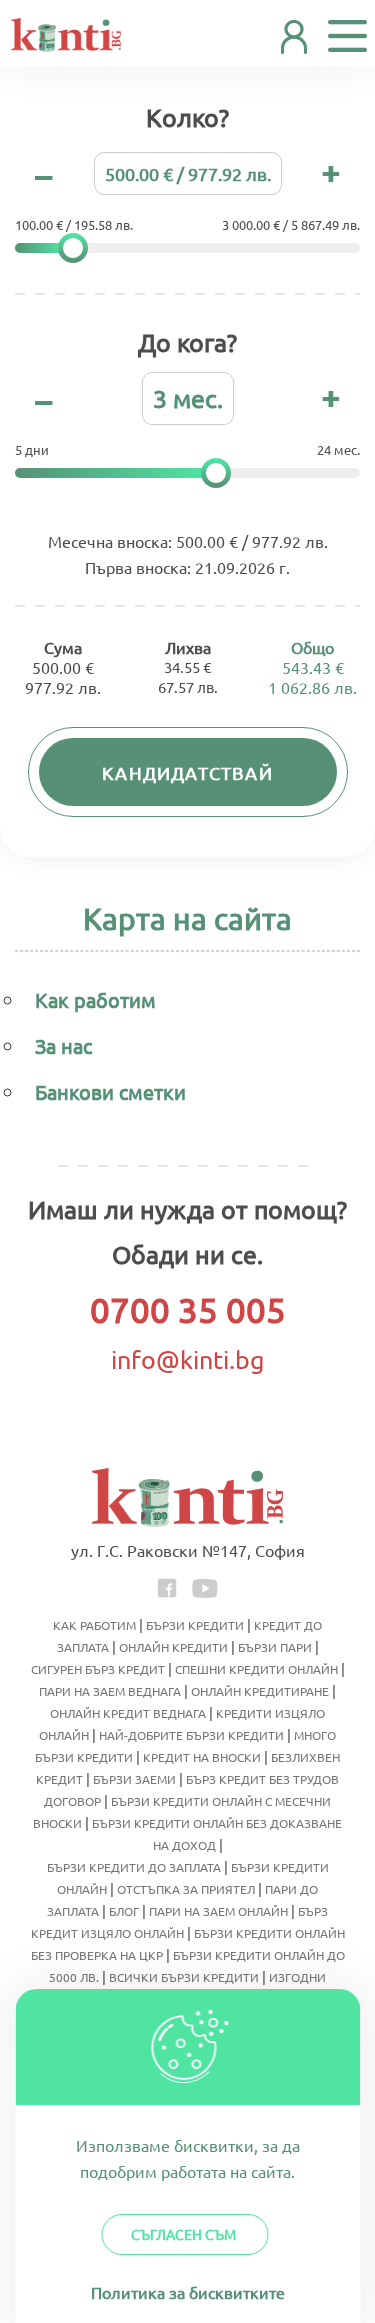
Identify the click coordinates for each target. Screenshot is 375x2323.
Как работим (95, 999)
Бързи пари (275, 1647)
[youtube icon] (205, 1586)
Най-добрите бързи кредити (191, 1735)
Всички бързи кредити (184, 1977)
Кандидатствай (187, 772)
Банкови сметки (110, 1091)
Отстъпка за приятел (186, 1889)
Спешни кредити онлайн (256, 1669)
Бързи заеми (134, 1779)
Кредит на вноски (202, 1757)
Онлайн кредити (173, 1647)
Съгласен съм (183, 2234)
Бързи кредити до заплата (134, 1867)
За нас (63, 1045)
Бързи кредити (195, 1625)
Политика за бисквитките (188, 2292)
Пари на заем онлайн (218, 1911)
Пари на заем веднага (110, 1691)
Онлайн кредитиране (260, 1691)
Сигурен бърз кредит (98, 1669)
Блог (124, 1911)
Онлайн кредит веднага (128, 1713)
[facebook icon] (168, 1586)
